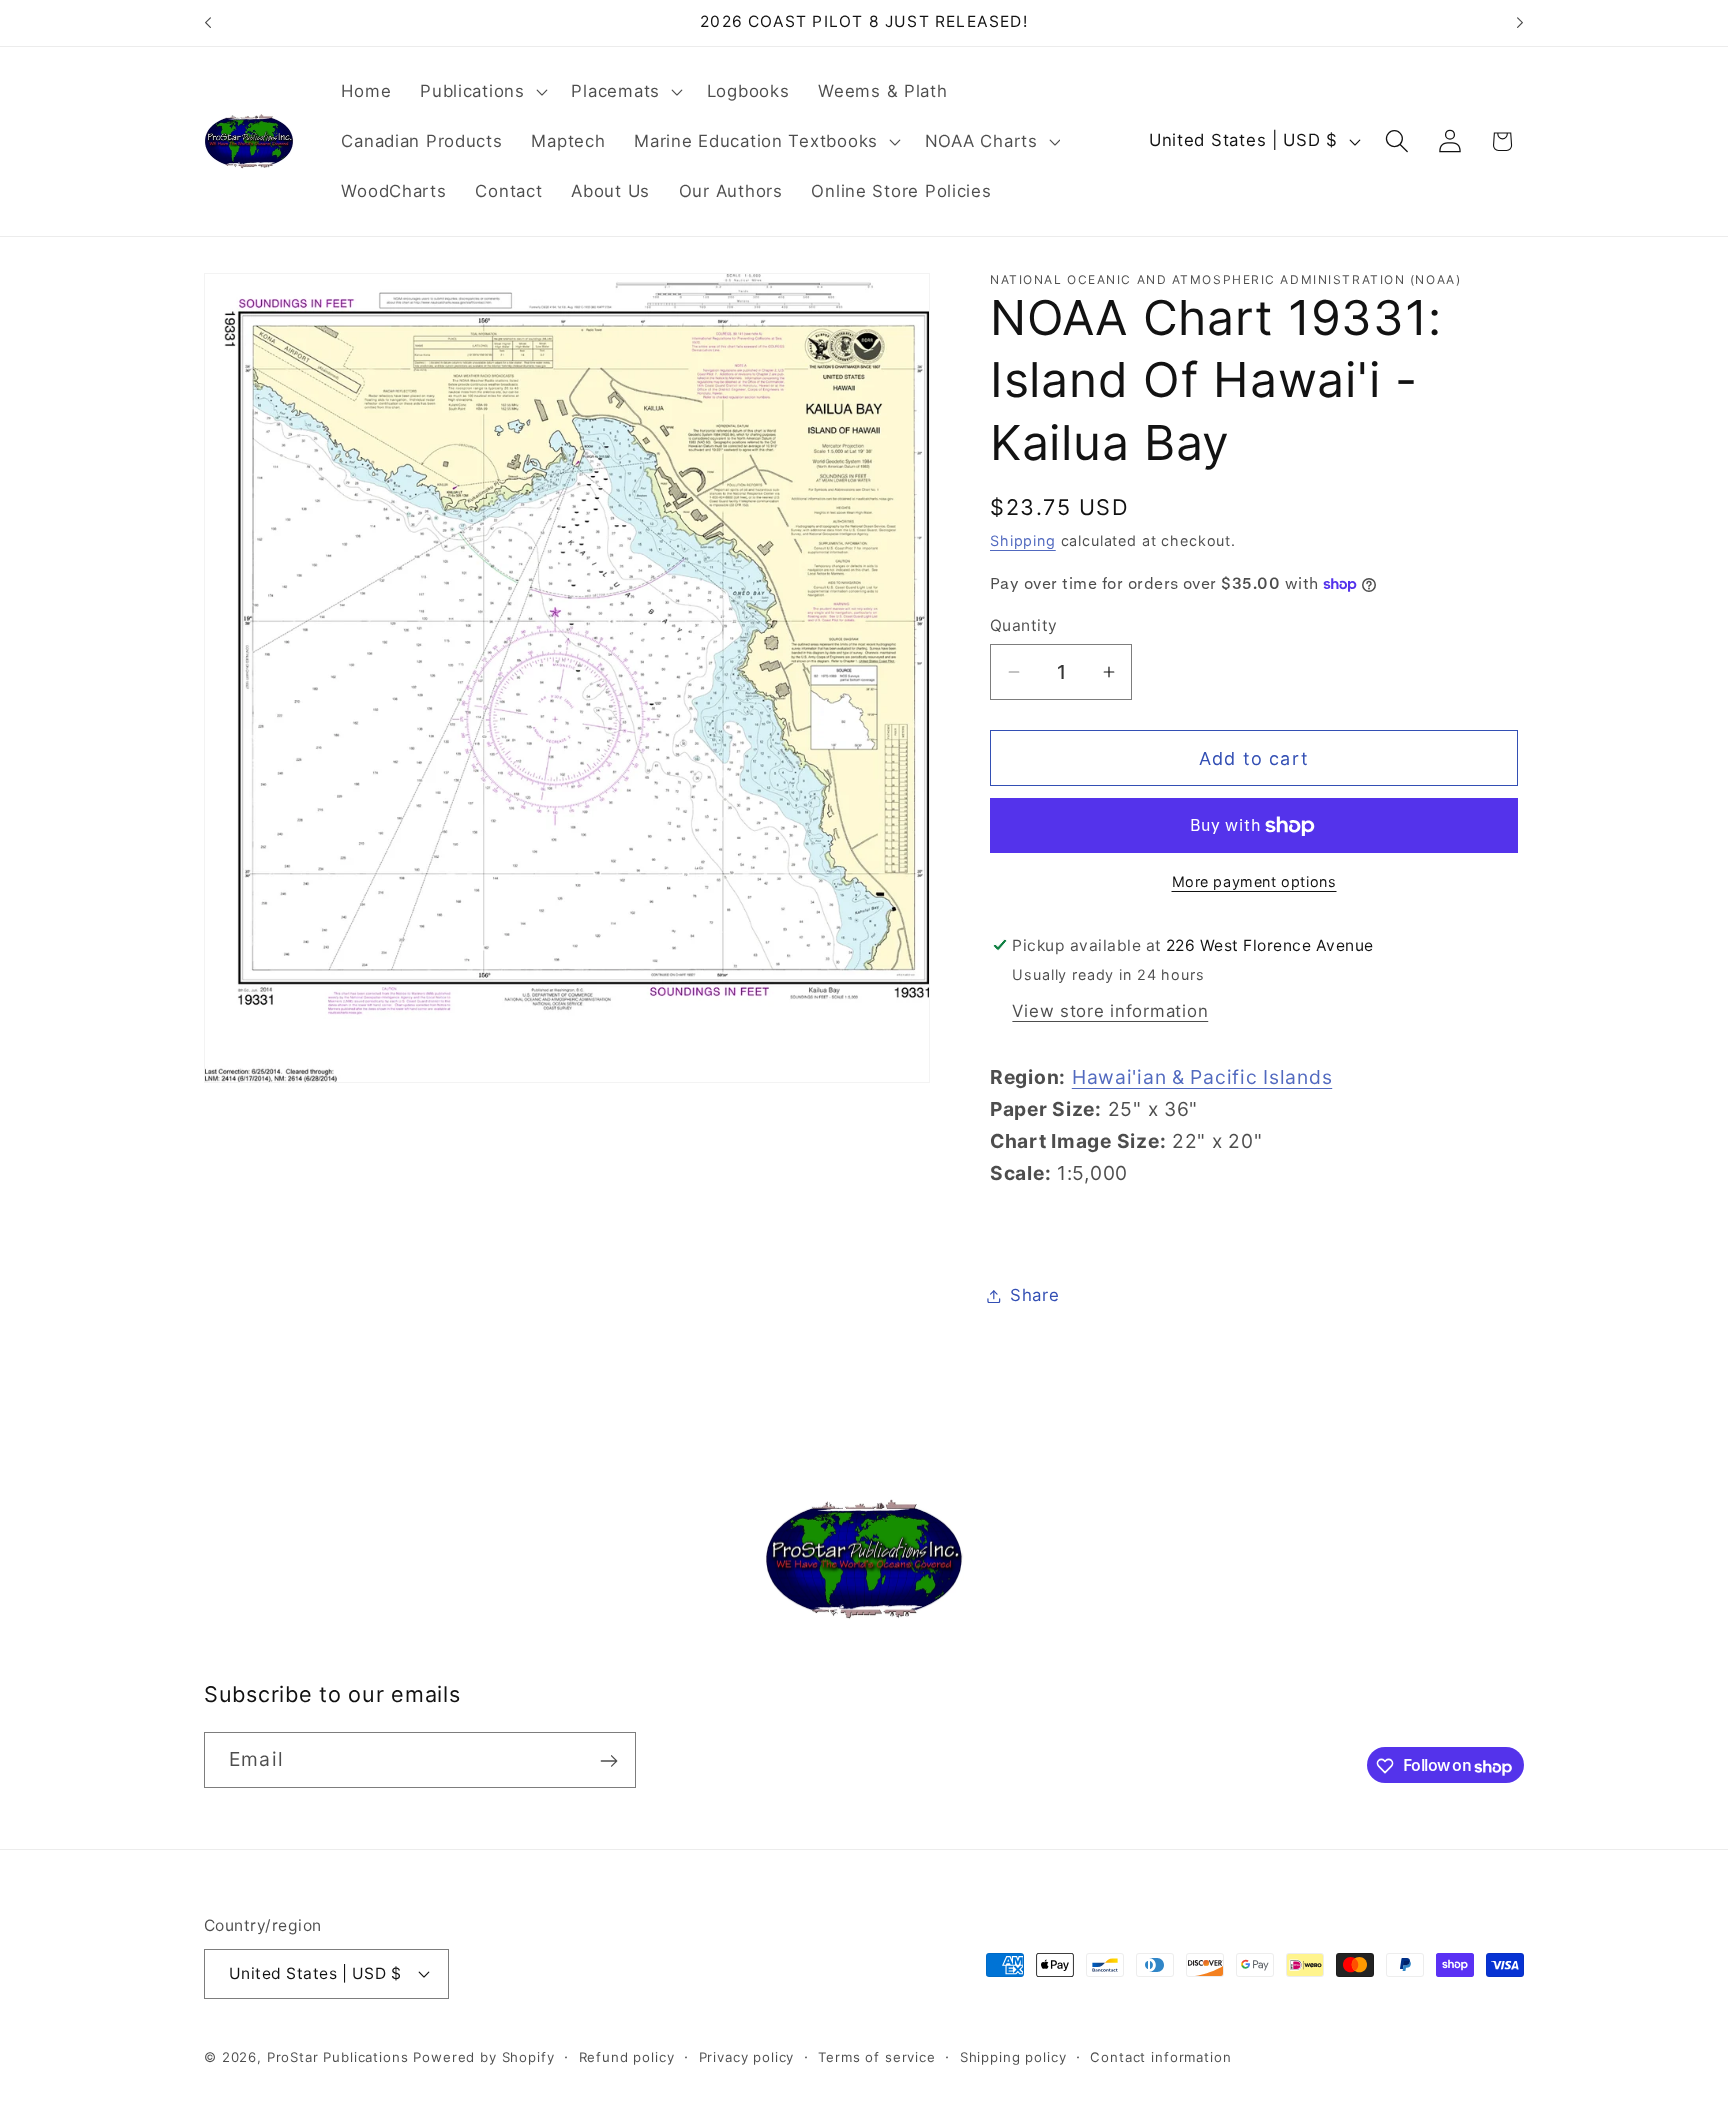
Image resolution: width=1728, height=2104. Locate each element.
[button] (481, 92)
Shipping (1023, 540)
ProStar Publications (338, 2056)
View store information (1110, 1011)
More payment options (1254, 881)
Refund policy (627, 2056)
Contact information (1160, 2056)
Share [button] (1035, 1295)
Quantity (1024, 625)
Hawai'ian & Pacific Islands (1202, 1077)
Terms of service (876, 2056)
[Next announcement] (1520, 23)
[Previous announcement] (208, 23)
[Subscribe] (608, 1761)
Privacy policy (747, 2056)
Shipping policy (1013, 2056)
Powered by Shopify (483, 2056)
